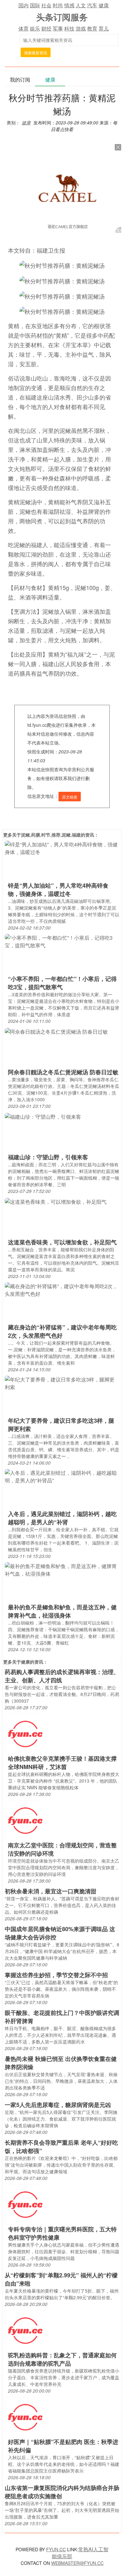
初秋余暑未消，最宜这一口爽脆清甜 (51, 1891)
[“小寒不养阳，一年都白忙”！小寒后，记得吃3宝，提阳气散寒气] (62, 941)
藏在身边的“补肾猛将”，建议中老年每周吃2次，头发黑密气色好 (62, 1331)
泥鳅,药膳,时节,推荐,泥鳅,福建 (51, 835)
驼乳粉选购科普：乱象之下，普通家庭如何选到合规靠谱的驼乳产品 (62, 2359)
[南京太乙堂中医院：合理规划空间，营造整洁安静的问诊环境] (25, 1820)
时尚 (58, 5)
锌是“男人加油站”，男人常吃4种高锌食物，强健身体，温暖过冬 (58, 890)
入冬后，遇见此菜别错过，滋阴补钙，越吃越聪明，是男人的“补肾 (62, 1518)
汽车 (92, 5)
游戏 (81, 28)
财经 (46, 28)
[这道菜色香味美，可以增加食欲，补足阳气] (56, 1201)
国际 (35, 5)
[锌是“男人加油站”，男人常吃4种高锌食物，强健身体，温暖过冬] (62, 848)
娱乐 (35, 28)
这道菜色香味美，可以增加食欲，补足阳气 (62, 1242)
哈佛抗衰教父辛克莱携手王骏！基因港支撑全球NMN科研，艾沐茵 (62, 1763)
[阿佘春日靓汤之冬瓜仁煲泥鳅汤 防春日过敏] (56, 1031)
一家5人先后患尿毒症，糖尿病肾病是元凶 (58, 2105)
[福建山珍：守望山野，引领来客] (43, 1116)
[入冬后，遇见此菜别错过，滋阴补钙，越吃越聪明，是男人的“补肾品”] (62, 1476)
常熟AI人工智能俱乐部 (80, 2553)
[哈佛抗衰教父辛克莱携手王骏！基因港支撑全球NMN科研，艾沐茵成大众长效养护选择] (25, 1734)
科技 (69, 28)
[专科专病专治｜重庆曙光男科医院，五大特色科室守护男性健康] (25, 2204)
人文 (81, 5)
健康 (104, 5)
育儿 (104, 28)
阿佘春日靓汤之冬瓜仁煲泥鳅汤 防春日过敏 (63, 1072)
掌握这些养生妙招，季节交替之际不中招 (56, 1975)
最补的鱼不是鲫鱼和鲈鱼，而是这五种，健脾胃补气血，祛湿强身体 (62, 1611)
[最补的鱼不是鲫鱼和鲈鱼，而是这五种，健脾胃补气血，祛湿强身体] (62, 1569)
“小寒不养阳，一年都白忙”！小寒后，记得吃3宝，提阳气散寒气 (62, 983)
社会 (46, 5)
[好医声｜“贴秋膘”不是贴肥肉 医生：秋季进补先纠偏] (25, 2417)
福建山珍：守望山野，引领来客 (48, 1157)
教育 (92, 28)
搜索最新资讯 (36, 53)
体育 (24, 28)
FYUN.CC (56, 2549)
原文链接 (70, 797)
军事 (58, 28)
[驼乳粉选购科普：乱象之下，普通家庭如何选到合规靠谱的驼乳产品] (25, 2330)
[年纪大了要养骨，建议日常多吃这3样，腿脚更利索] (62, 1383)
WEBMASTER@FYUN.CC (77, 2563)
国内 (24, 5)
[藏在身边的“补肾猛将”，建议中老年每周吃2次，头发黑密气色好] (62, 1290)
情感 (69, 5)
